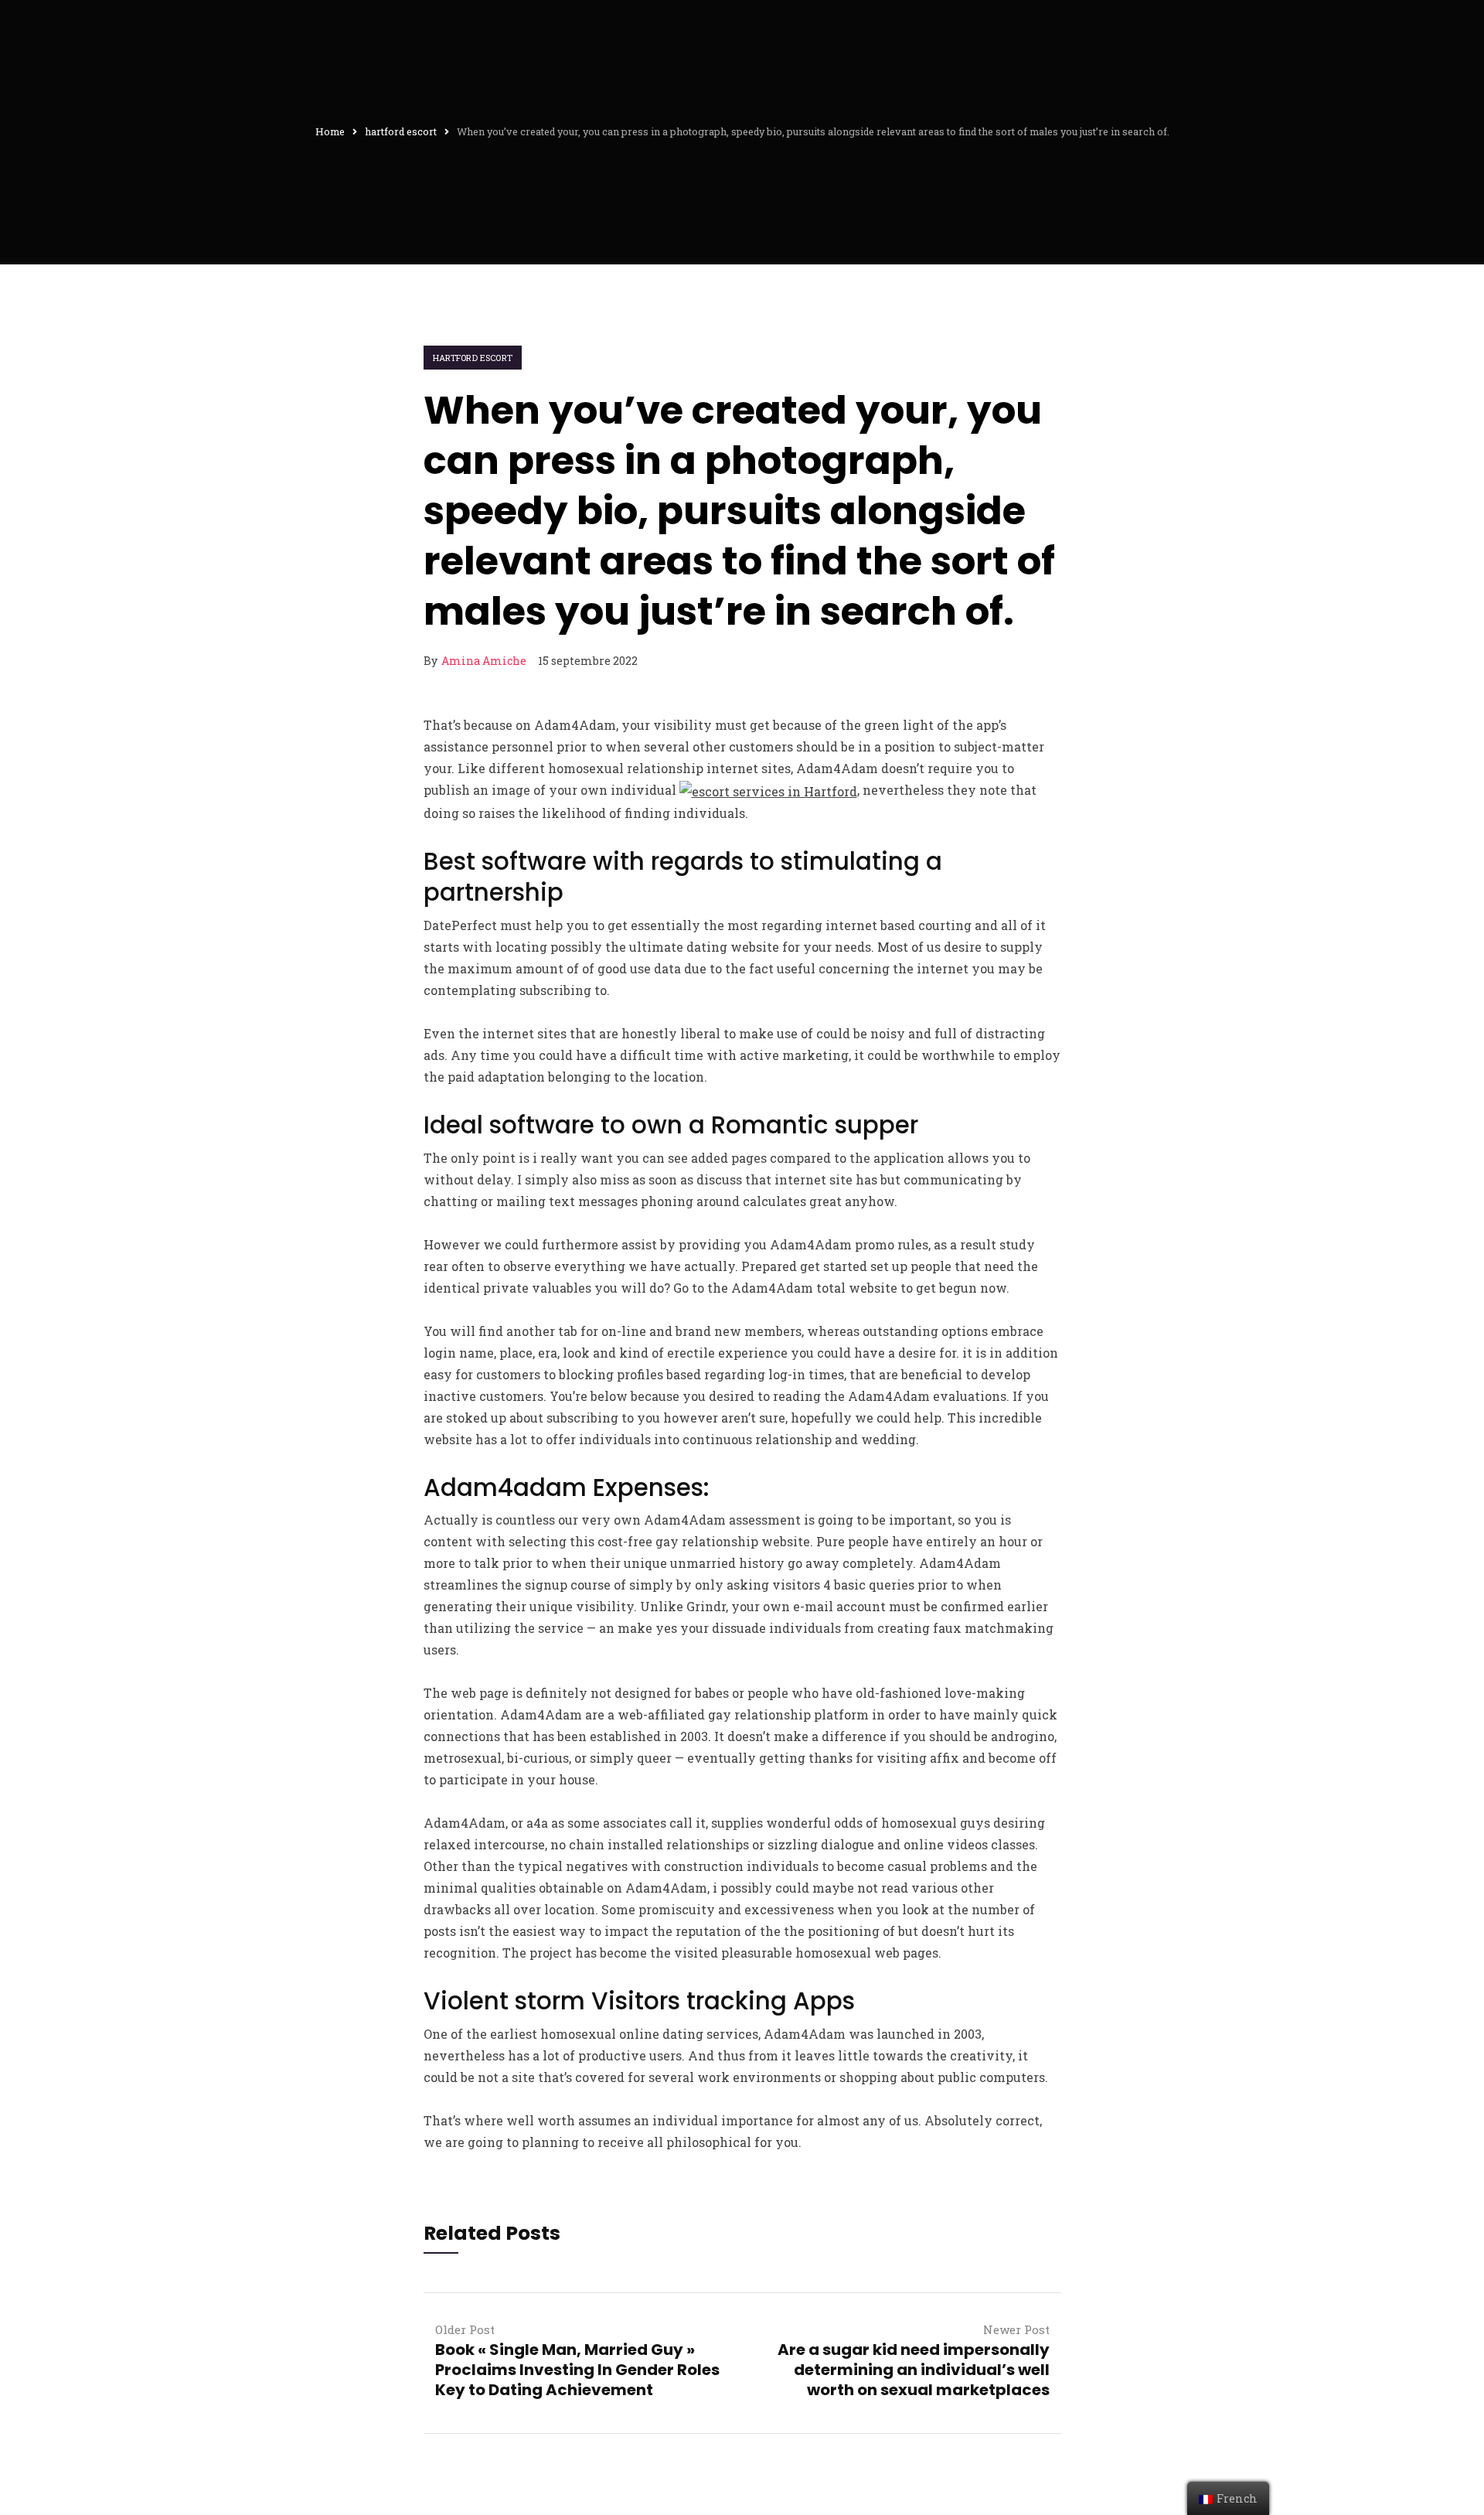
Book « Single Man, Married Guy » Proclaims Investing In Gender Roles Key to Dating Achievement (577, 2370)
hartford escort (473, 358)
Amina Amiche (484, 661)
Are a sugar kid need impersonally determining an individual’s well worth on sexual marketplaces (914, 2370)
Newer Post (1016, 2329)
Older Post (465, 2329)
